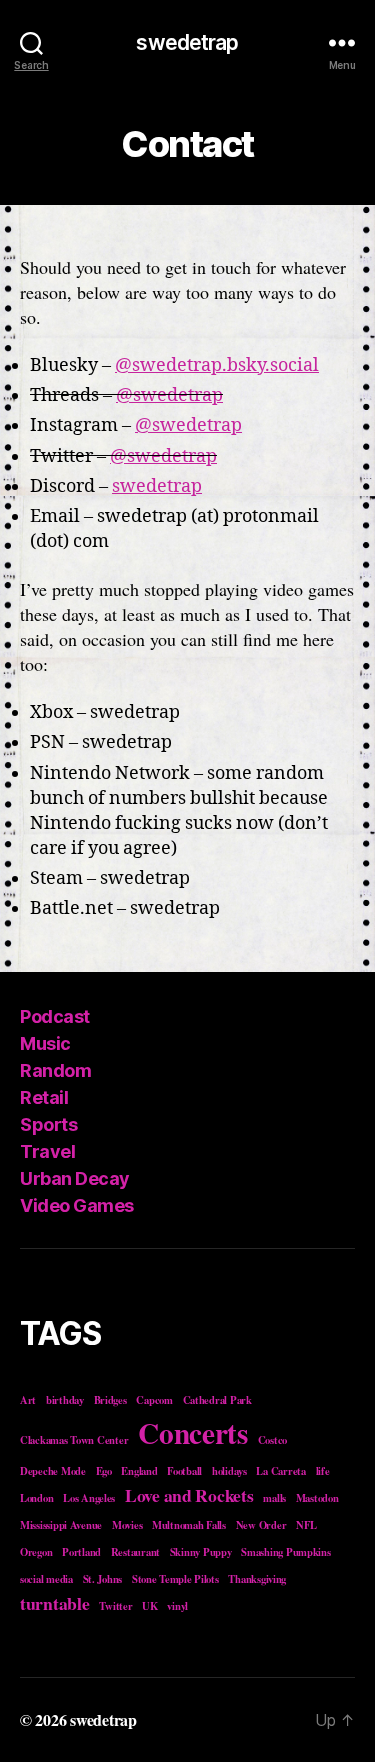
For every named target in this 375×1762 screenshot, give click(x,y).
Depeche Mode (53, 1471)
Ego (104, 1471)
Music (45, 1043)
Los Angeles (89, 1498)
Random (55, 1070)
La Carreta (280, 1471)
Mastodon (317, 1498)
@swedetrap (169, 395)
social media (46, 1579)
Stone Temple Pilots (175, 1579)
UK (149, 1606)
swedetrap (187, 42)
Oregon (36, 1552)
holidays (229, 1471)
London (36, 1498)
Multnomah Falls (189, 1525)
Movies (127, 1525)
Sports (48, 1124)
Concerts (193, 1432)
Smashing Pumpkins (285, 1552)
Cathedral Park (217, 1400)
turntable (55, 1603)
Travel (47, 1151)
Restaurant (135, 1552)
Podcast (55, 1016)
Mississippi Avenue (61, 1525)
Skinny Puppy (201, 1552)
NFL (306, 1525)
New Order (261, 1525)
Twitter (115, 1606)
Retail (44, 1097)
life (323, 1471)
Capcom (154, 1400)
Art (28, 1400)
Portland (81, 1552)
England (139, 1471)
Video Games (77, 1205)
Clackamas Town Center (74, 1440)
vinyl (177, 1606)
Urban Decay (75, 1178)
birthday (65, 1400)
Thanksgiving (257, 1579)
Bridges (110, 1400)
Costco (272, 1440)
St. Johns (103, 1579)
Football (184, 1471)
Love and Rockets (189, 1495)
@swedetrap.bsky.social (217, 365)
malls (274, 1498)
